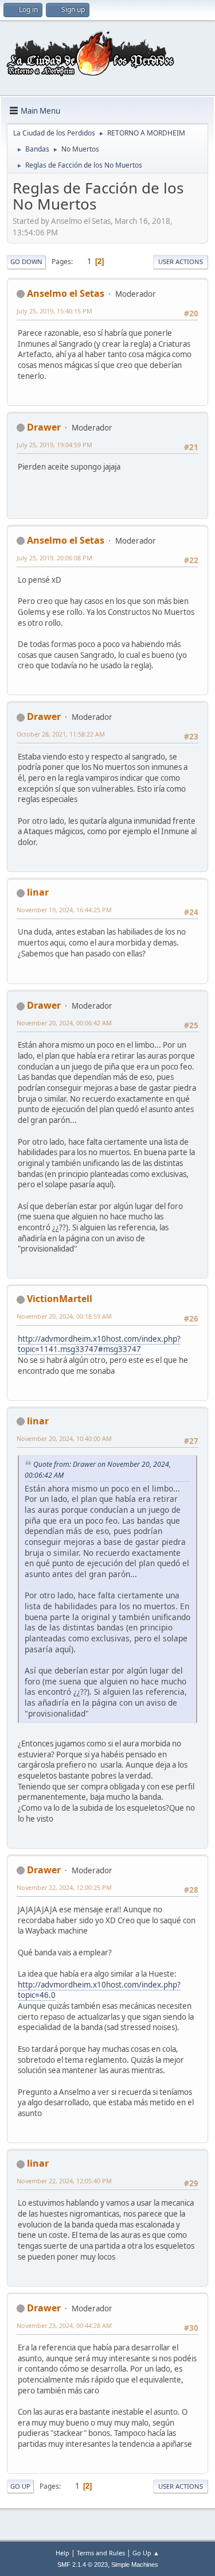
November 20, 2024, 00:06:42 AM (64, 1023)
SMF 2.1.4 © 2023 (83, 2565)
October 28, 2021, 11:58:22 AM (61, 734)
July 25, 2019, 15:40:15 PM (54, 311)
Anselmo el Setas (66, 293)
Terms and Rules (101, 2553)
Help (62, 2553)
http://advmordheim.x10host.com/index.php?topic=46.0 (99, 1990)
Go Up (20, 2486)
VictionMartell (60, 1299)
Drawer (44, 427)
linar (38, 892)
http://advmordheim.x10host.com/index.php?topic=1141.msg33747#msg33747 (99, 1344)
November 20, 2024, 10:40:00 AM (64, 1438)
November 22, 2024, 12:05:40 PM (64, 2181)
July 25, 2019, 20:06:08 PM (54, 558)
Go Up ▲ (146, 2553)
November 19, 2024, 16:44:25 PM (64, 910)
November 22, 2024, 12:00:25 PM (64, 1887)
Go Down (26, 262)
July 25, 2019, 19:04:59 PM (54, 445)
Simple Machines (135, 2565)
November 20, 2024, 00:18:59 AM (64, 1316)
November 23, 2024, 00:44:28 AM (64, 2325)
